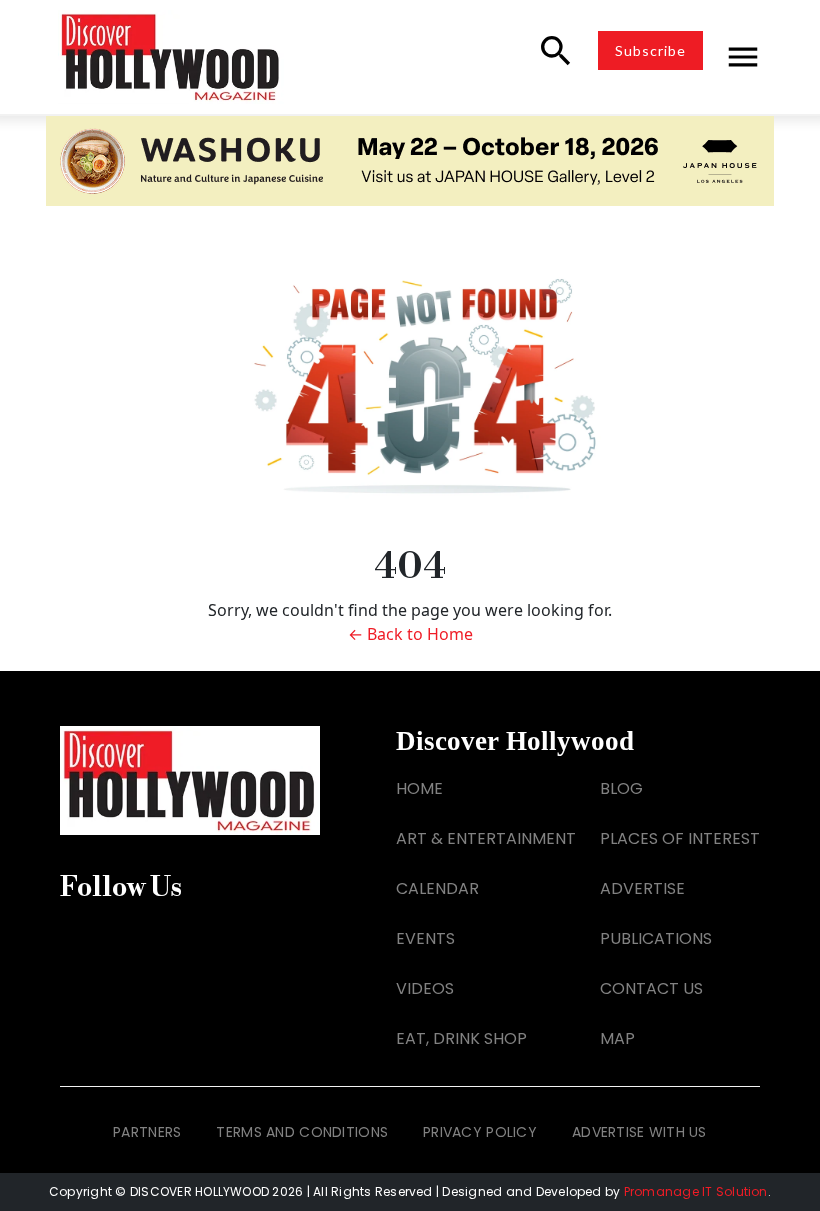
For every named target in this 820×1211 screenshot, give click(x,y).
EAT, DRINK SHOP (461, 1038)
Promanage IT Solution (696, 1191)
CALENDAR (437, 888)
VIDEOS (425, 988)
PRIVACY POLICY (480, 1132)
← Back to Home (410, 634)
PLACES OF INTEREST (680, 838)
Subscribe (650, 50)
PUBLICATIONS (656, 938)
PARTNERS (147, 1132)
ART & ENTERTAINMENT (486, 838)
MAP (617, 1038)
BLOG (621, 788)
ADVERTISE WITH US (639, 1132)
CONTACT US (651, 988)
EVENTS (425, 938)
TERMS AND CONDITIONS (302, 1132)
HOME (419, 788)
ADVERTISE (642, 888)
